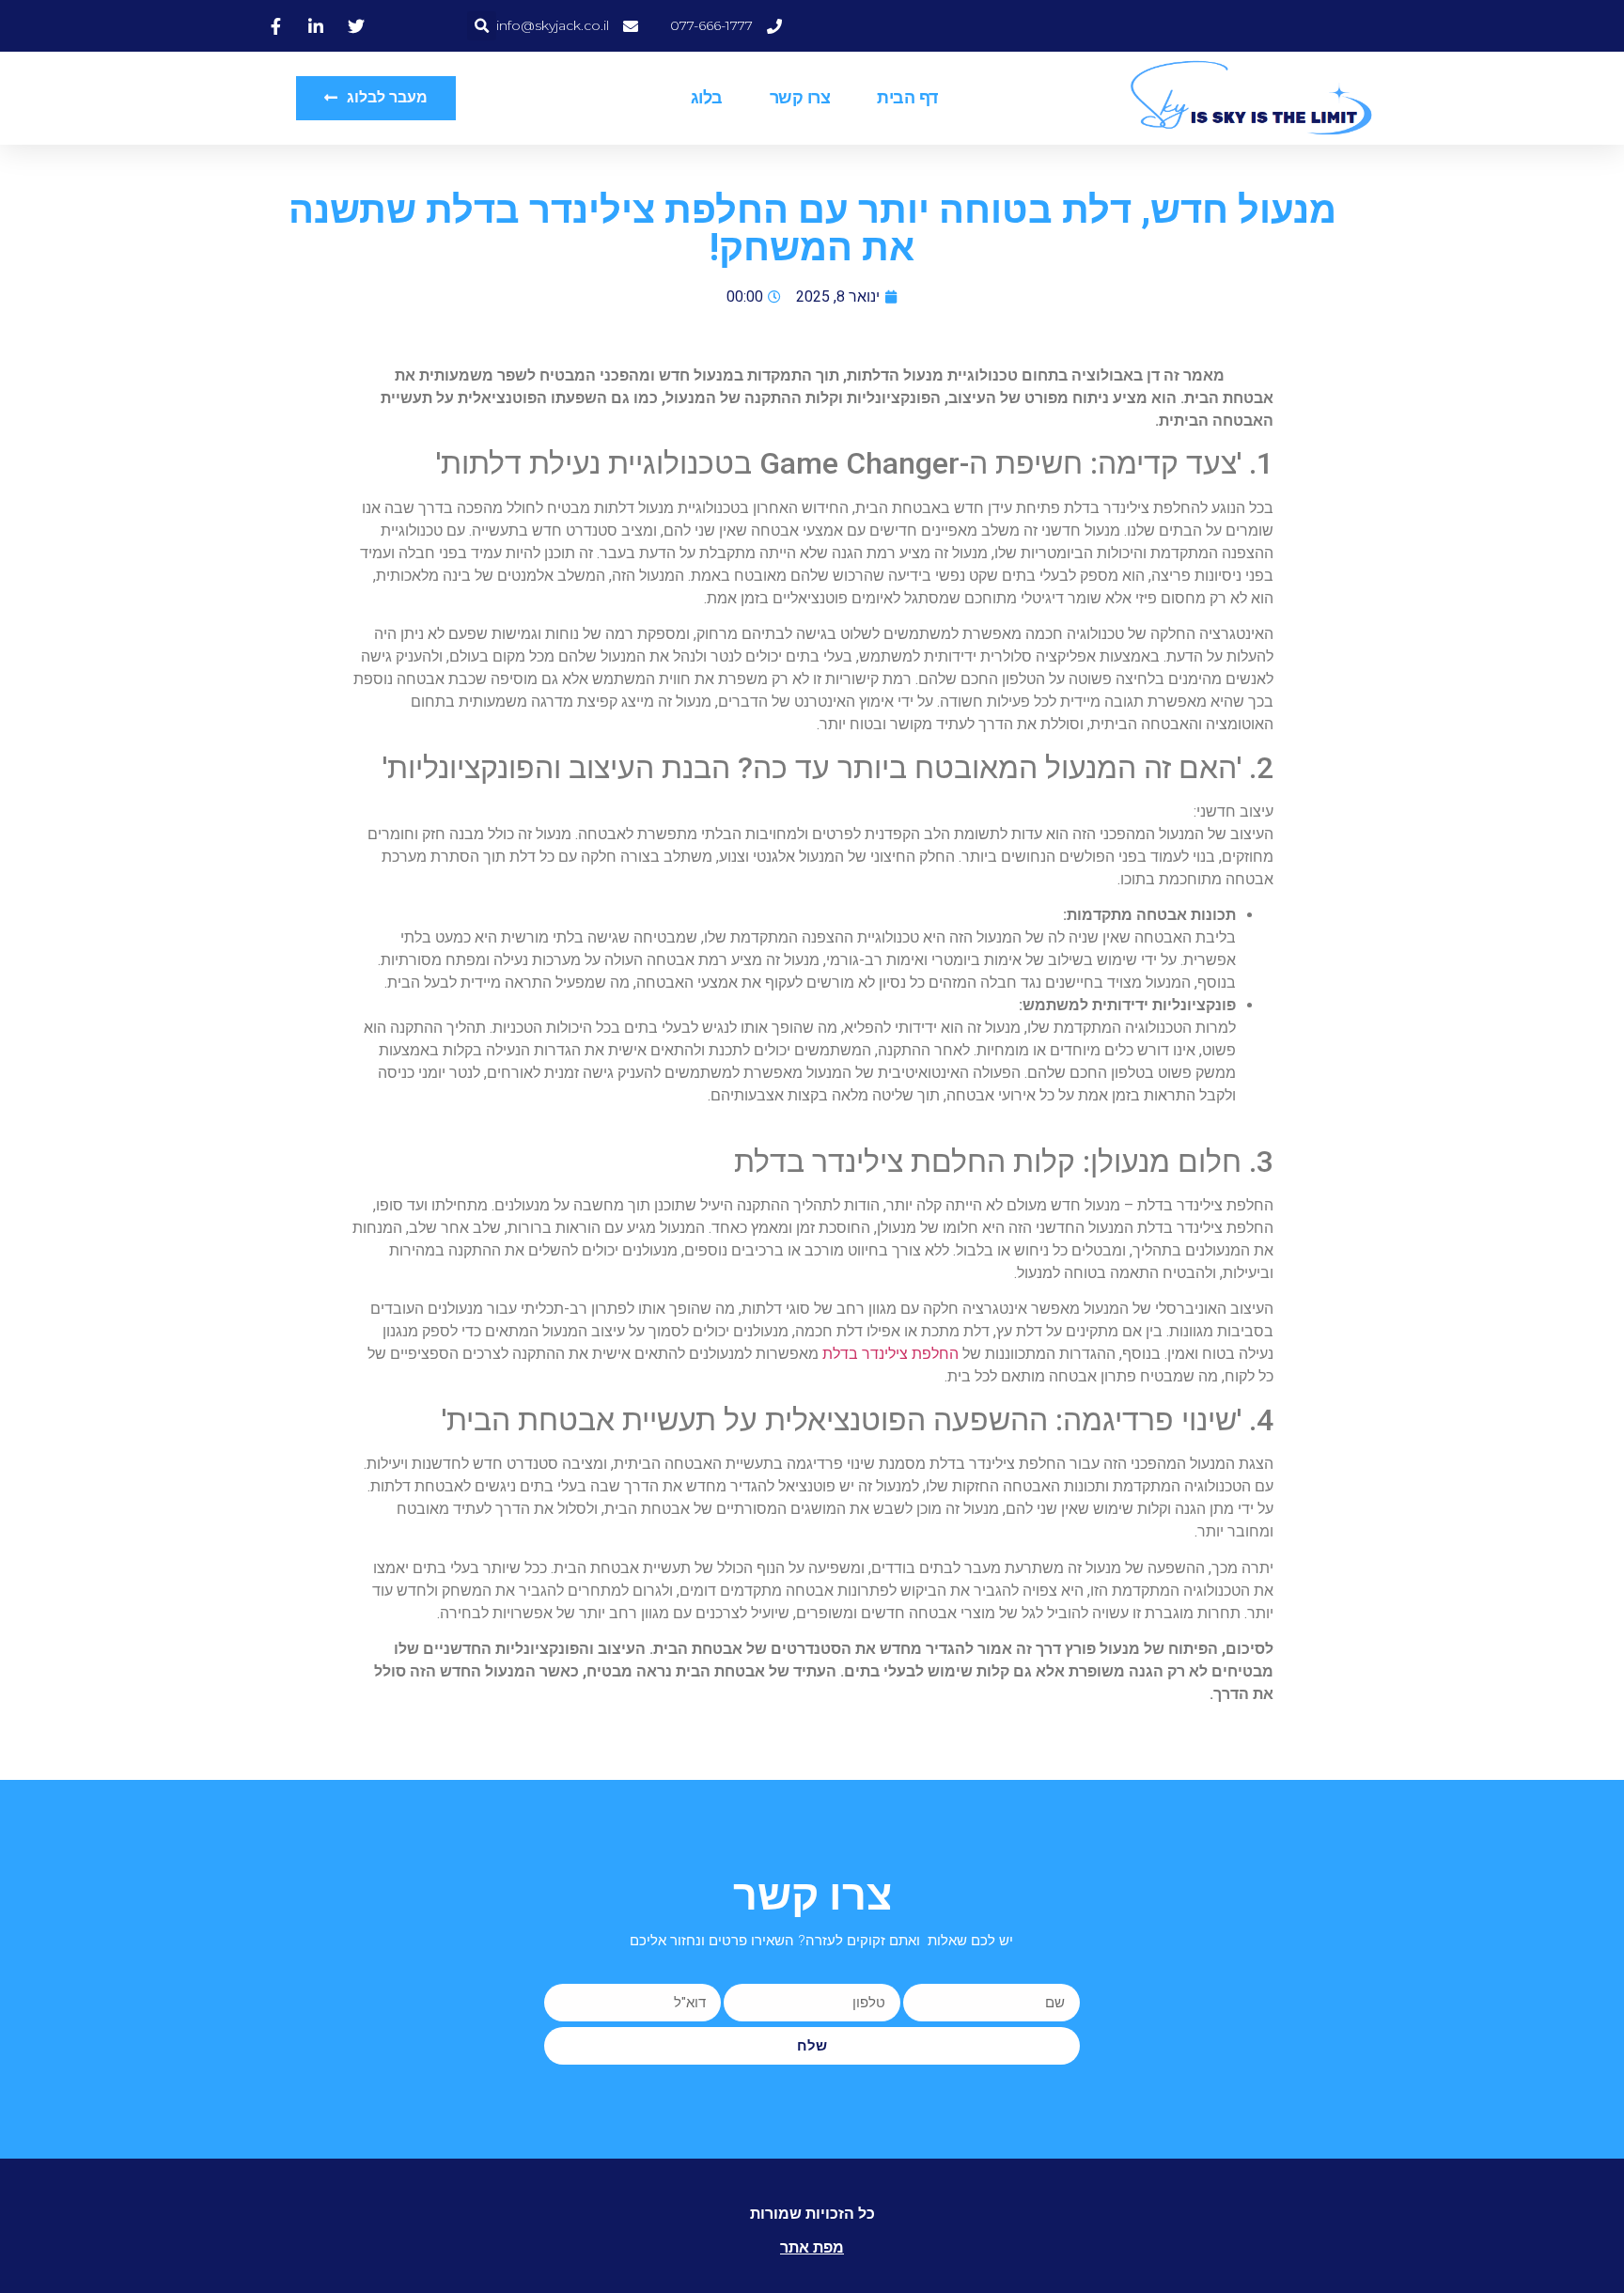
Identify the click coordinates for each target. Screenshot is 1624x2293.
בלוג (707, 98)
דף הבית (907, 98)
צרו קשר (800, 98)
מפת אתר (812, 2247)
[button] (482, 26)
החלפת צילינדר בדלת (890, 1354)
